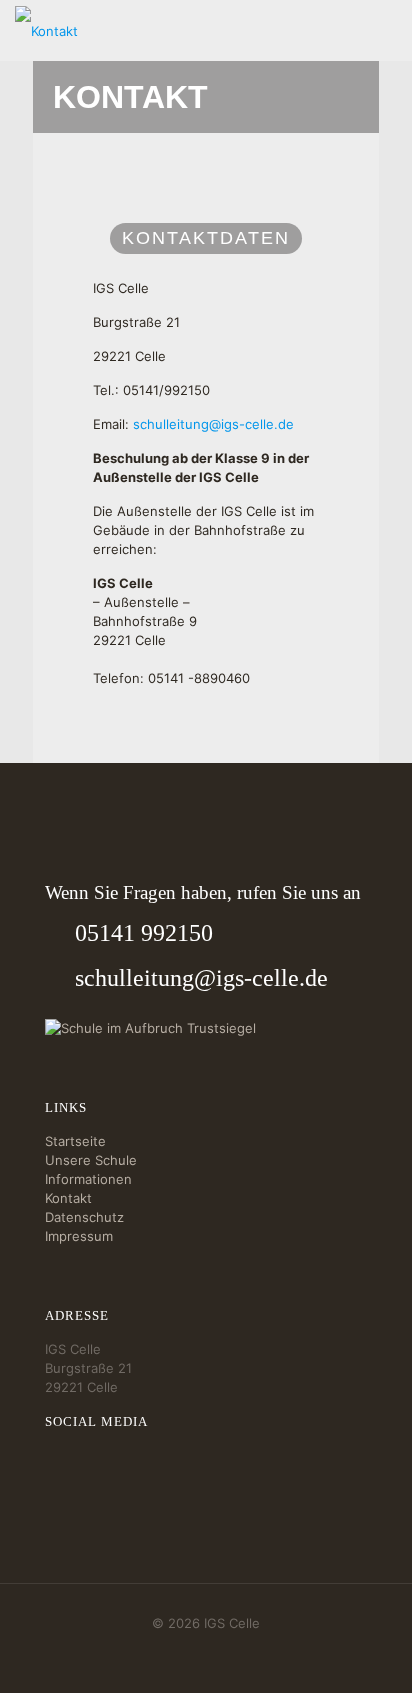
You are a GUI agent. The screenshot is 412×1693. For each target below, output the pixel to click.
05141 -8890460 (199, 678)
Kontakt (68, 1198)
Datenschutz (84, 1217)
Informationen (88, 1179)
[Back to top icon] (371, 1652)
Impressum (79, 1236)
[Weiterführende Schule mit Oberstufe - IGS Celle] (46, 30)
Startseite (75, 1141)
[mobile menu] (385, 30)
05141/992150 (166, 390)
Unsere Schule (91, 1160)
